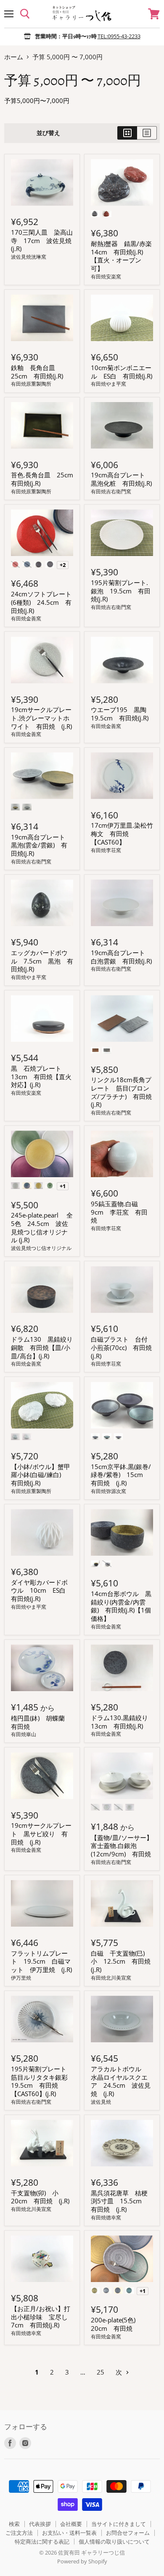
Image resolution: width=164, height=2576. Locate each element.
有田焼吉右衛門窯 (111, 491)
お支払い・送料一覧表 (69, 2533)
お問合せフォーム (128, 2533)
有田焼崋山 (24, 1734)
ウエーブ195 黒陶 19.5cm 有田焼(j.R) (122, 714)
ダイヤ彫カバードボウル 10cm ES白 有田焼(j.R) (41, 1590)
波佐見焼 (101, 2102)
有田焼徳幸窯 (106, 2217)
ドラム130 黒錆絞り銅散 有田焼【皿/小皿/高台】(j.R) (42, 1347)
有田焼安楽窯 (106, 277)
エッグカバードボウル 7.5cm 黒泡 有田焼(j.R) (42, 961)
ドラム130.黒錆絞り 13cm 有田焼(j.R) (123, 1722)
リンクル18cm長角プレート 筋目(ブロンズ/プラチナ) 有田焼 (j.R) (124, 1092)
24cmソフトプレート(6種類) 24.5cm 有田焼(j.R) (41, 602)
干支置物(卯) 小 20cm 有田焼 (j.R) (40, 2197)
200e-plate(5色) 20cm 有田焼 (116, 2324)
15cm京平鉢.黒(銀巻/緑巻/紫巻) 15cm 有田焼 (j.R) (121, 1475)
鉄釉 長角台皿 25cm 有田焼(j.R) (37, 372)
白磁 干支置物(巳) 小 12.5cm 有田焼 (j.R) (124, 1961)
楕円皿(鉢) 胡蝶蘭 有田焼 (41, 1722)
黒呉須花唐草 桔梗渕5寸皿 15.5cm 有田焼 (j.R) (119, 2201)
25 (101, 2372)
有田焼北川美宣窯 (111, 1978)
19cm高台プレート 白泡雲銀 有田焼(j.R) (121, 957)
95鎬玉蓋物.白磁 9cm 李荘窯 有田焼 (119, 1212)
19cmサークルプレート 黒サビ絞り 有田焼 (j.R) (41, 1833)
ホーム (14, 57)
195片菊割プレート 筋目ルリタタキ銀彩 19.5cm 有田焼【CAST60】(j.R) (42, 2081)
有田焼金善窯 (26, 618)
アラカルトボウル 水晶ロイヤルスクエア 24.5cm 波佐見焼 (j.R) (121, 2081)
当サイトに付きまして (119, 2524)
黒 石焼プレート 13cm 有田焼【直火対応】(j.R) (41, 1076)
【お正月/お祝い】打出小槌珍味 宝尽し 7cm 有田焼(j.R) (42, 2317)
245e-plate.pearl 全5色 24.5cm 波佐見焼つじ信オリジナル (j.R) (42, 1227)
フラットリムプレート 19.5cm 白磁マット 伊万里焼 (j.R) (41, 1961)
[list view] (147, 133)
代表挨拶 (40, 2524)
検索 (14, 2524)
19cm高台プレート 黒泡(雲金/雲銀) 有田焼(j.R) (41, 845)
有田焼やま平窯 (108, 384)
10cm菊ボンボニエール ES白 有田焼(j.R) (122, 372)
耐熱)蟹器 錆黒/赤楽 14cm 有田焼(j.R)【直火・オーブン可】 (124, 256)
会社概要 (71, 2524)
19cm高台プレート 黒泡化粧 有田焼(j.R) (121, 479)
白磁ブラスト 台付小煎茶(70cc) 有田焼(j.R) (121, 1347)
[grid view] (127, 133)
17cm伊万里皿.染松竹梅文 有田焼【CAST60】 (122, 833)
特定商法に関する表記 (42, 2542)
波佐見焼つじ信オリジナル (41, 1248)
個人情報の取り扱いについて (114, 2542)
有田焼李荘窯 (106, 850)
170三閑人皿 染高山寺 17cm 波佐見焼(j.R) (42, 240)
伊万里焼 (21, 1978)
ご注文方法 (19, 2533)
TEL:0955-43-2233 (119, 36)
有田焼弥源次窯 (108, 1491)
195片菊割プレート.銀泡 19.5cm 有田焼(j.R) (121, 591)
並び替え (48, 133)
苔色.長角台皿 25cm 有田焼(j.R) (45, 479)
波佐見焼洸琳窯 (29, 257)
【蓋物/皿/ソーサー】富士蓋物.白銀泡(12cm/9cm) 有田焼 (122, 1846)
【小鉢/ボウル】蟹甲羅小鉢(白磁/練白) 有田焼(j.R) (41, 1475)
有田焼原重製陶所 (31, 384)
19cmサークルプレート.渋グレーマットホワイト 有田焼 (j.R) (41, 718)
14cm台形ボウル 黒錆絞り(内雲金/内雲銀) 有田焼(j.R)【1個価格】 (121, 1606)
